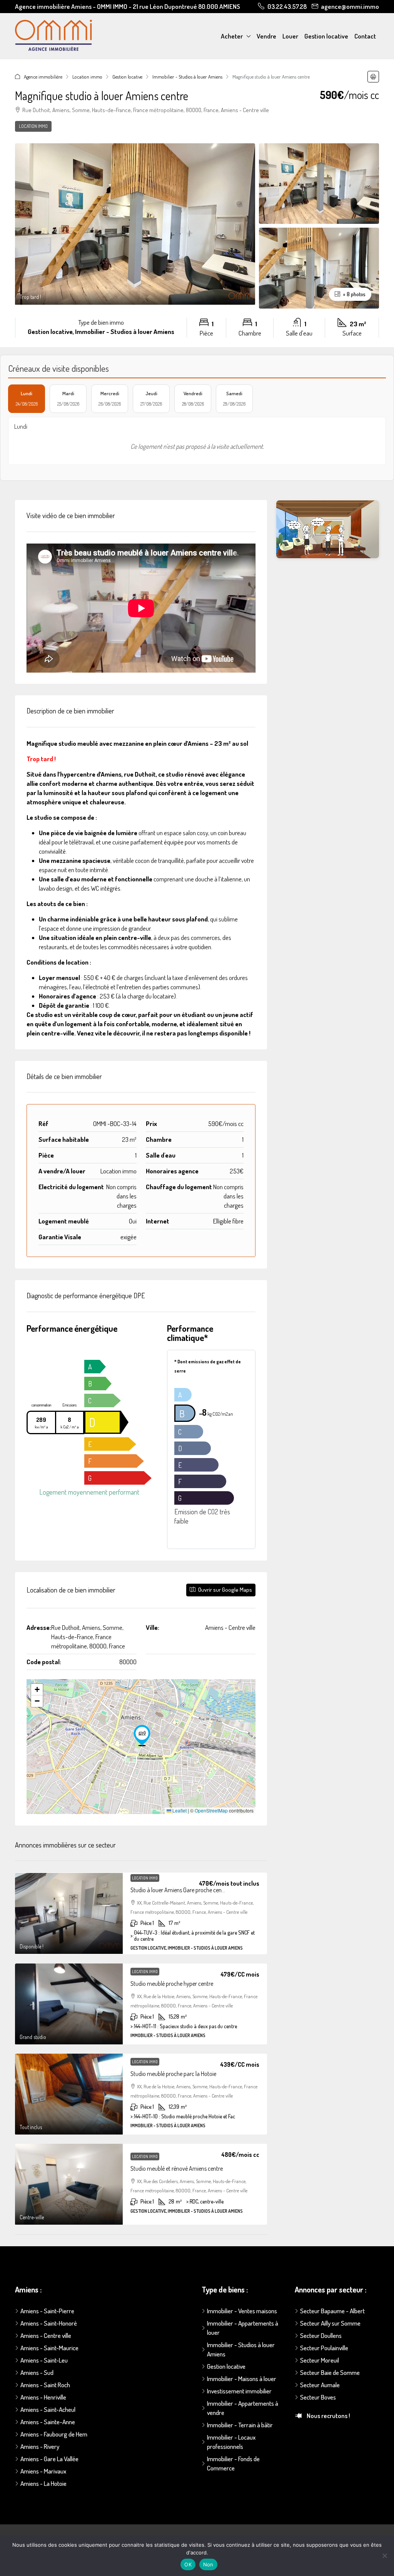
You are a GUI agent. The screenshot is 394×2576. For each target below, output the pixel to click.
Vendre (266, 36)
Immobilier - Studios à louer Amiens (187, 77)
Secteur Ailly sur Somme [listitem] (330, 2323)
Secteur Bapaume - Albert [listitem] (332, 2311)
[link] (69, 1913)
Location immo (87, 77)
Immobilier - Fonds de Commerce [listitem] (233, 2463)
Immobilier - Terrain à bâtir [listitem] (240, 2425)
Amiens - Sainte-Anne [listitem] (48, 2422)
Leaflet (179, 1810)
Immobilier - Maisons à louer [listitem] (242, 2379)
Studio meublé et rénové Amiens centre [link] (177, 2168)
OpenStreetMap (211, 1810)
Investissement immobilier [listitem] (239, 2391)
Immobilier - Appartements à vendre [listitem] (243, 2408)
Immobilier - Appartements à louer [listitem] (243, 2328)
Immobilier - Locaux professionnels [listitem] (231, 2442)
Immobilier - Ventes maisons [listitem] (242, 2311)
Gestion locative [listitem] (226, 2366)
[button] (373, 77)
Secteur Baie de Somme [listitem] (330, 2372)
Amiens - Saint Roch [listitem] (45, 2385)
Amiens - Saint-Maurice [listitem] (49, 2348)
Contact (365, 36)
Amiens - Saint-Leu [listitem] (44, 2360)
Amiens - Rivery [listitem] (40, 2446)
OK (188, 2564)
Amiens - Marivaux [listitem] (43, 2471)
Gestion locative (326, 36)
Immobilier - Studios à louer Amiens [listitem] (241, 2349)
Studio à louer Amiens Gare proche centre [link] (179, 1890)
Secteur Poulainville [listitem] (324, 2348)
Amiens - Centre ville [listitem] (46, 2335)
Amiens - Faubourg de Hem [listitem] (54, 2434)
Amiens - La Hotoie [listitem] (43, 2483)
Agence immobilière (43, 77)
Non (208, 2564)
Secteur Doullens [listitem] (321, 2335)
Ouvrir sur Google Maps (225, 1590)
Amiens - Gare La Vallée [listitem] (49, 2459)
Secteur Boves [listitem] (318, 2397)
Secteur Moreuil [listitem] (320, 2360)
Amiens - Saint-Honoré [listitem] (49, 2323)
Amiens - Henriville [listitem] (43, 2397)
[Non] (384, 2556)
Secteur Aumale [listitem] (320, 2385)
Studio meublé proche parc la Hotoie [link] (173, 2074)
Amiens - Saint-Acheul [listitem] (48, 2409)
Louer (290, 36)
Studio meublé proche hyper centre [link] (172, 1984)
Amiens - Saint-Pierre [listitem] (47, 2311)
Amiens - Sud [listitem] (37, 2372)
